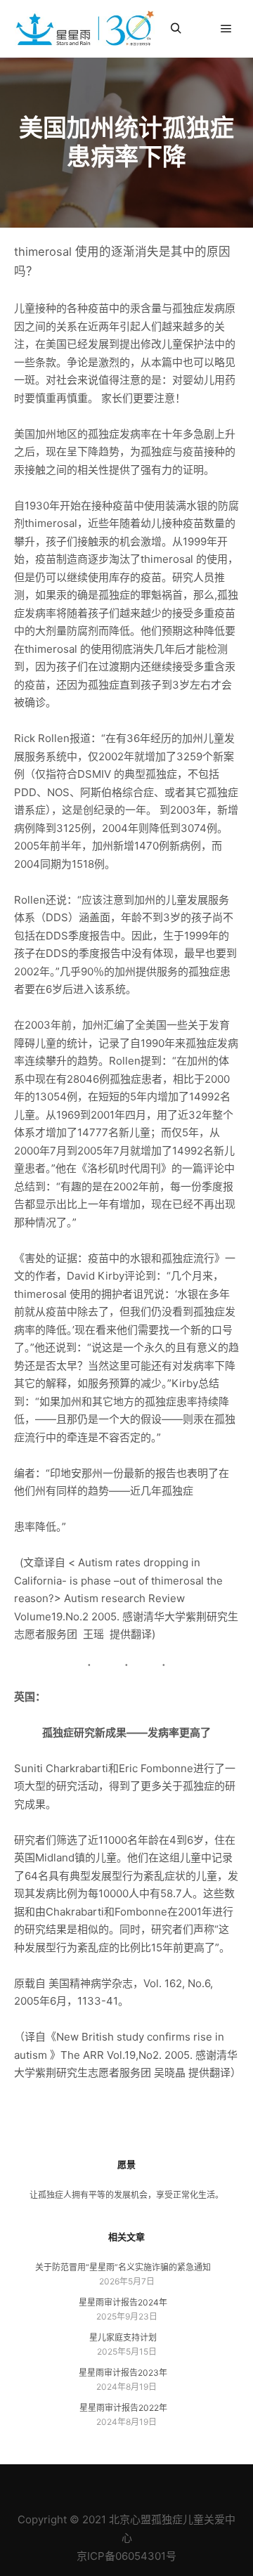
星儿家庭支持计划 (123, 2337)
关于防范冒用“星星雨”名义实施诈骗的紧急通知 (123, 2267)
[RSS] (116, 2484)
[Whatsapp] (179, 2484)
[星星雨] (84, 29)
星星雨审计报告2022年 (123, 2408)
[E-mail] (74, 2484)
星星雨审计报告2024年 (123, 2302)
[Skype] (137, 2484)
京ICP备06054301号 (126, 2556)
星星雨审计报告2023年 (123, 2373)
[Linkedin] (95, 2484)
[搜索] (176, 29)
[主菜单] (226, 29)
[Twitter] (158, 2484)
